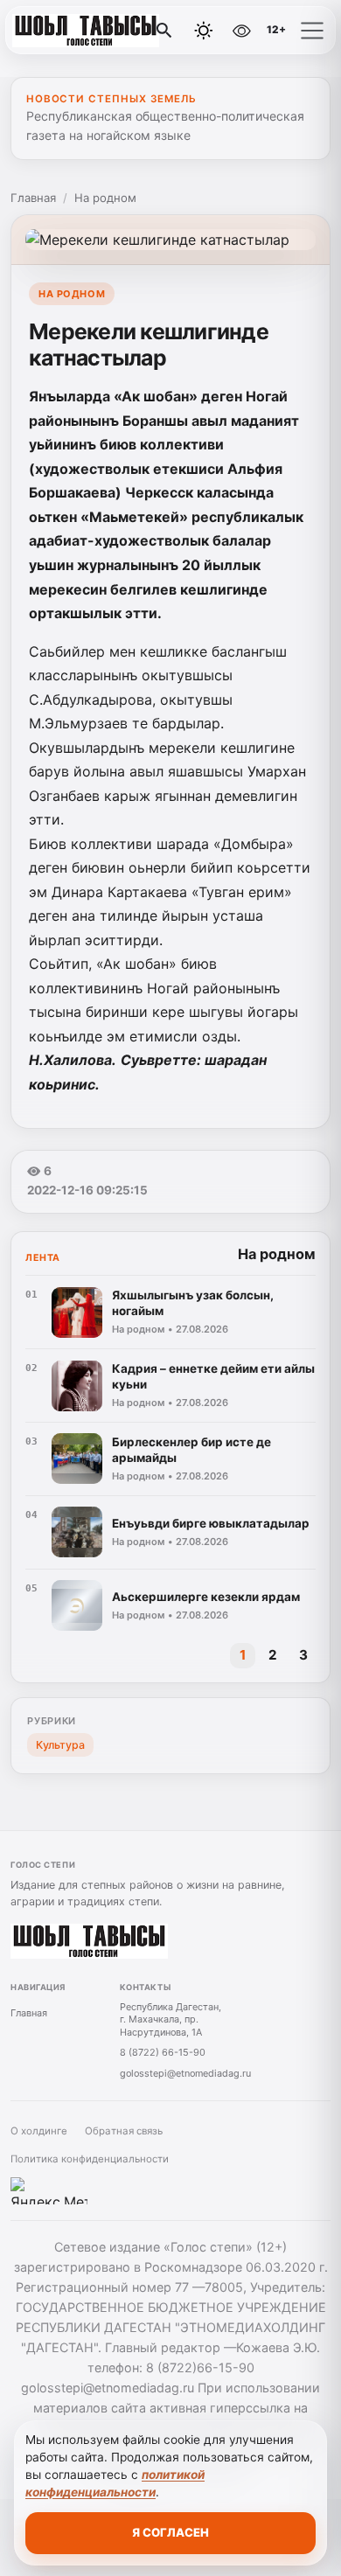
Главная (33, 198)
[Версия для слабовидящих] (241, 31)
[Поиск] (164, 31)
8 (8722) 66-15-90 (163, 2052)
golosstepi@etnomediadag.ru (185, 2073)
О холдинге (39, 2131)
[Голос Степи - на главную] (86, 31)
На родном (105, 198)
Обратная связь (124, 2131)
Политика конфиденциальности (90, 2159)
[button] (312, 31)
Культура (60, 1745)
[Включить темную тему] (204, 31)
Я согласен (170, 2532)
